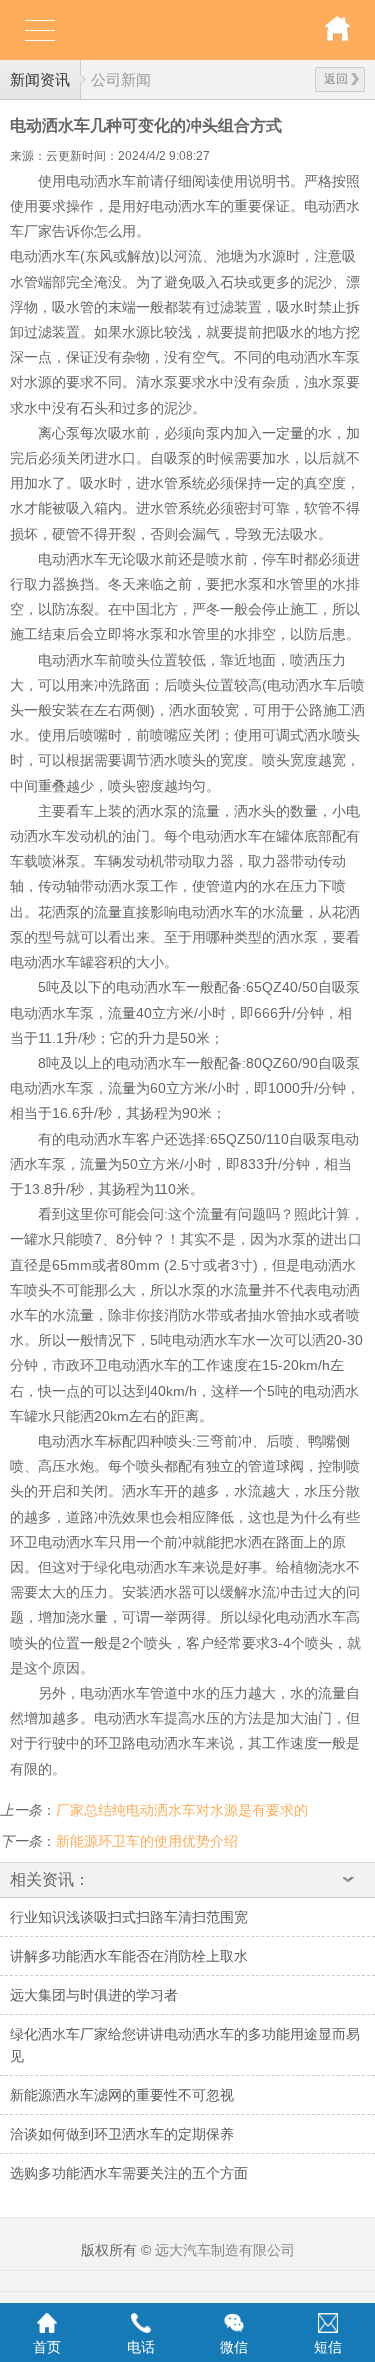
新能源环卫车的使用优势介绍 (147, 1841)
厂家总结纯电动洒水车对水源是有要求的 (182, 1810)
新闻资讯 (40, 79)
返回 (336, 79)
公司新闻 (121, 79)
